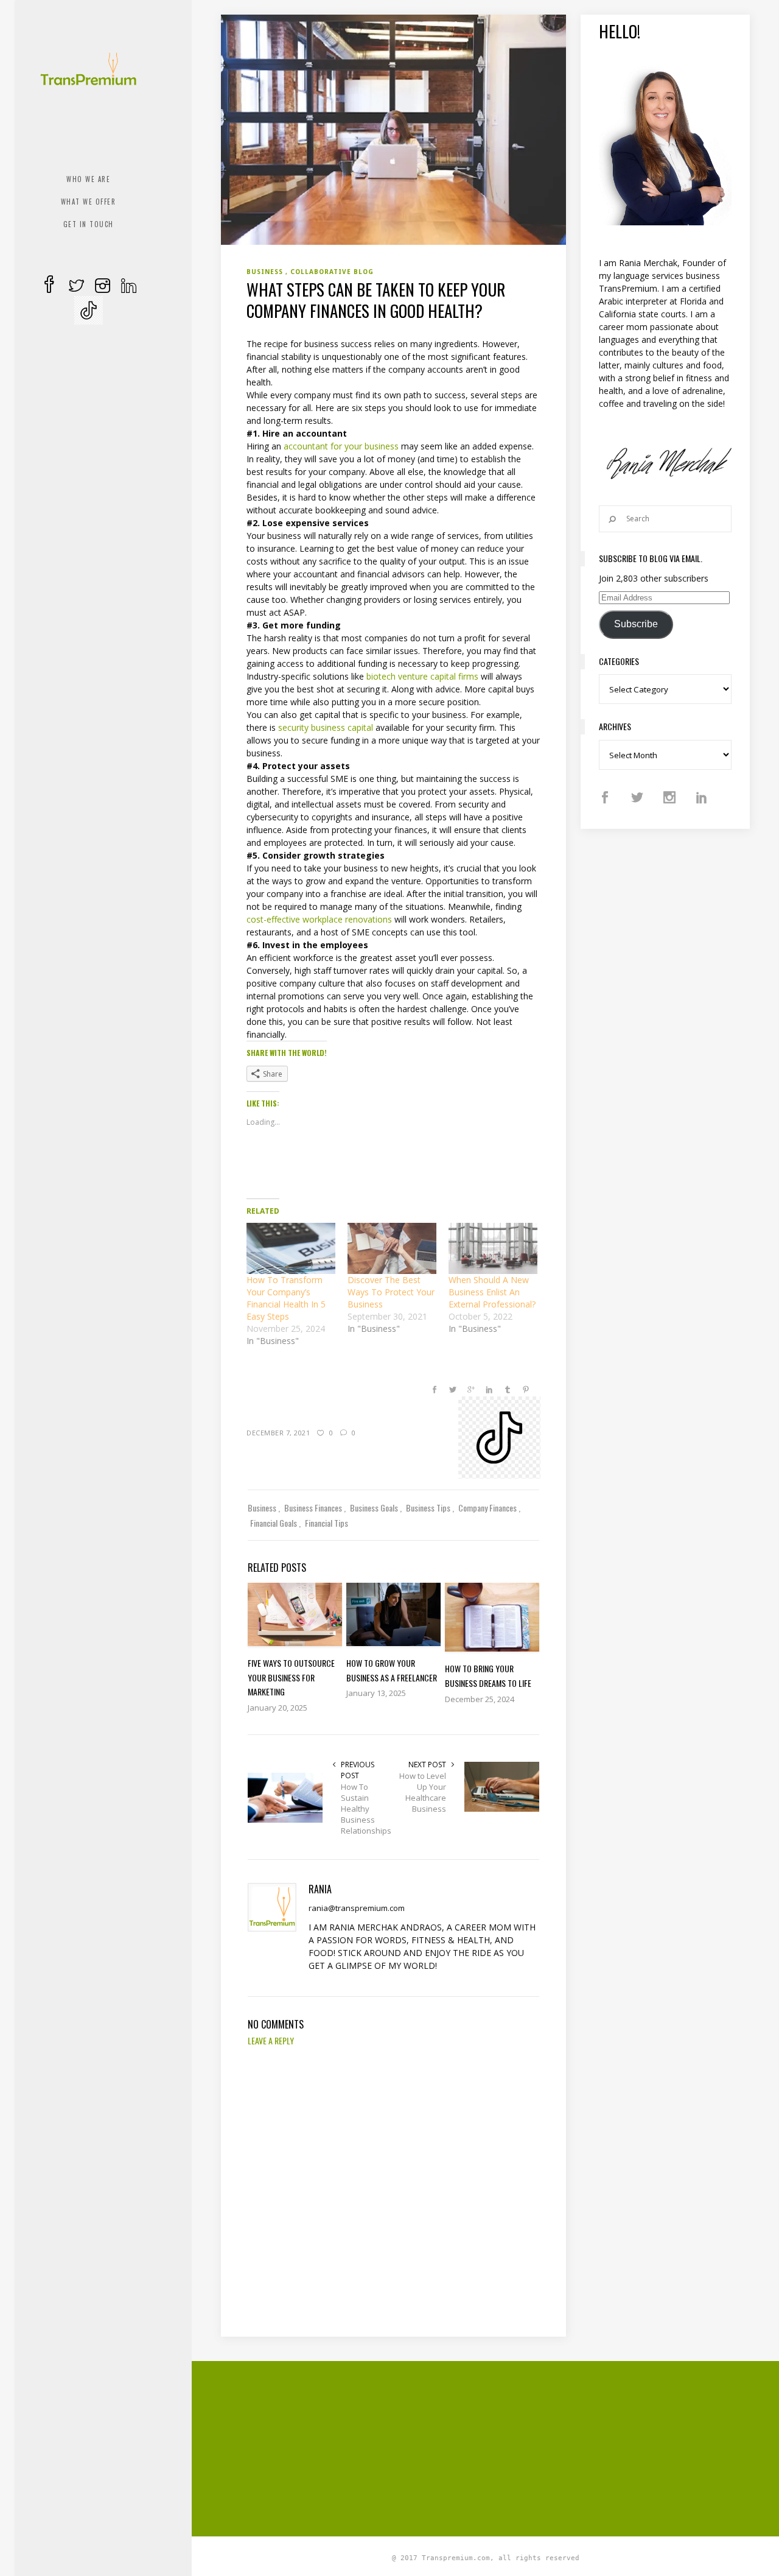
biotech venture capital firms (422, 676)
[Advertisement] (500, 2447)
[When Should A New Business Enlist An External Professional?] (493, 1248)
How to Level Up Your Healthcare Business (423, 1792)
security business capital (326, 727)
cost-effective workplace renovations (319, 919)
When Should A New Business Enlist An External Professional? (492, 1292)
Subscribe (636, 624)
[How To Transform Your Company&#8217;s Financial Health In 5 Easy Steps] (291, 1248)
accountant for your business (341, 446)
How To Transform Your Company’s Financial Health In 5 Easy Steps (286, 1298)
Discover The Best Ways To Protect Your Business (391, 1292)
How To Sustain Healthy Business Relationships (366, 1809)
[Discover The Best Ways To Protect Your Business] (392, 1248)
